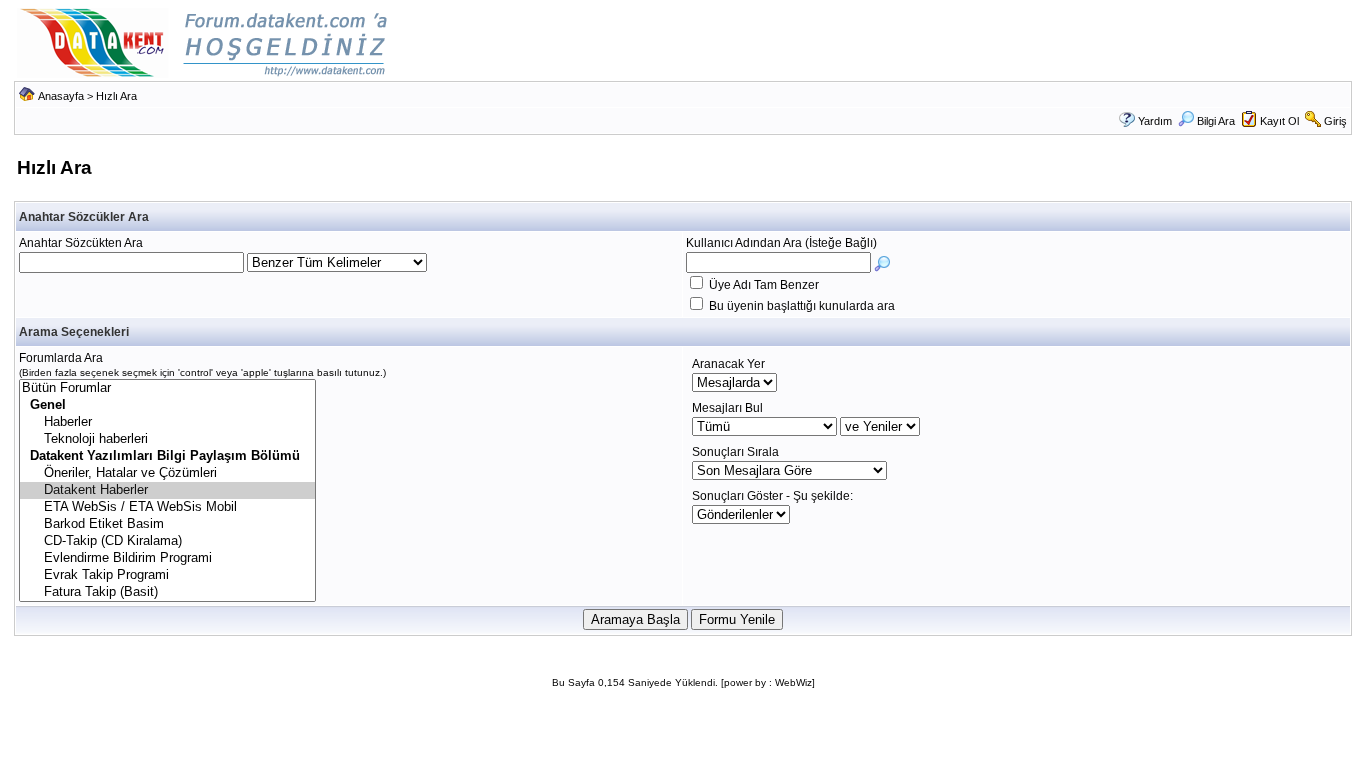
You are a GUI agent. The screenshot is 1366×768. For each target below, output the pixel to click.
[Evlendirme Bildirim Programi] (167, 558)
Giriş (1335, 121)
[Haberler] (167, 422)
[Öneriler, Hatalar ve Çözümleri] (167, 473)
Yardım (1155, 121)
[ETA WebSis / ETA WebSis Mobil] (167, 507)
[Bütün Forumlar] (167, 388)
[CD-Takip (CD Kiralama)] (167, 541)
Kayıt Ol (1279, 121)
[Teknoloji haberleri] (167, 439)
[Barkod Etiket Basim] (167, 524)
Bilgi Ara (1216, 121)
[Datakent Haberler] (167, 490)
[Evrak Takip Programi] (167, 575)
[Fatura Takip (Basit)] (167, 592)
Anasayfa (61, 96)
